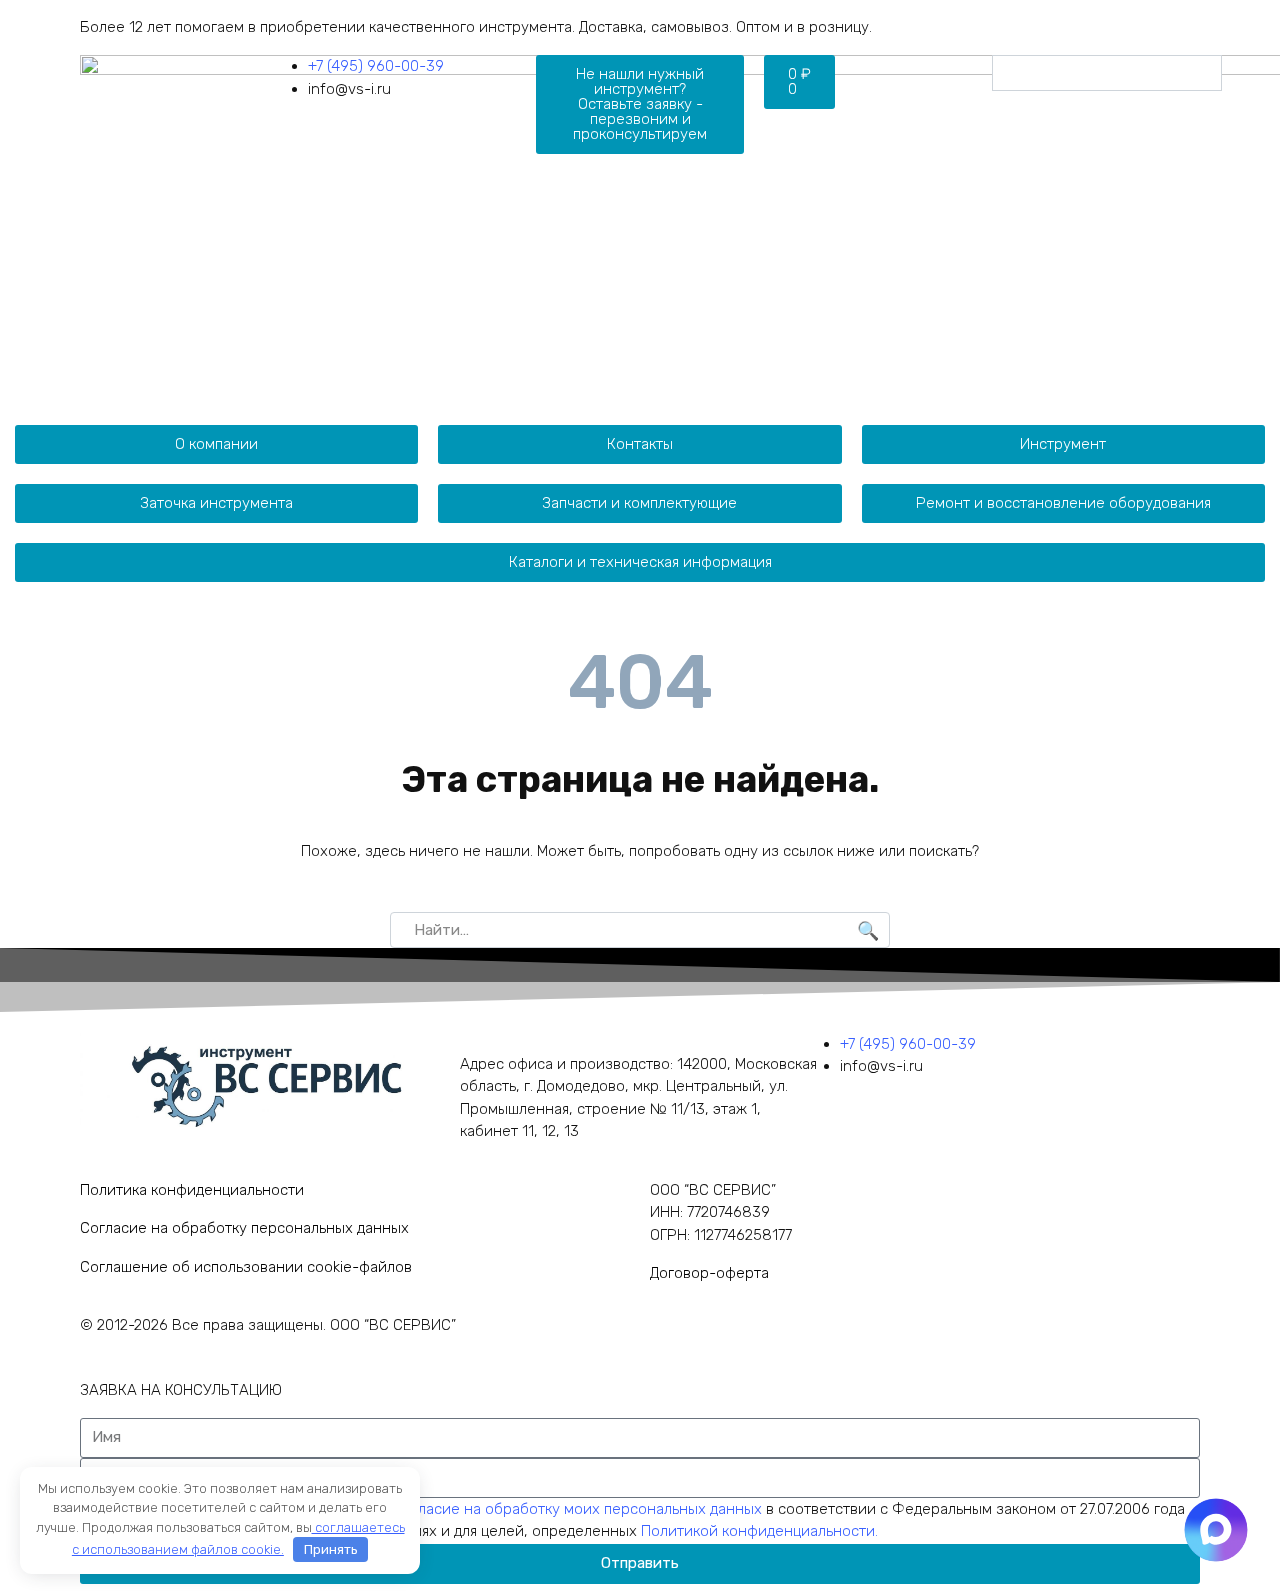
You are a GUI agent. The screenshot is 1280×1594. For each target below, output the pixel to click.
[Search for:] (640, 930)
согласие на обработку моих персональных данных (580, 1509)
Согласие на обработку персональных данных (244, 1228)
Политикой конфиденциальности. (759, 1531)
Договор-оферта (709, 1273)
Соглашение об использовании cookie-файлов (246, 1267)
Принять (331, 1549)
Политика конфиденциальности (192, 1190)
